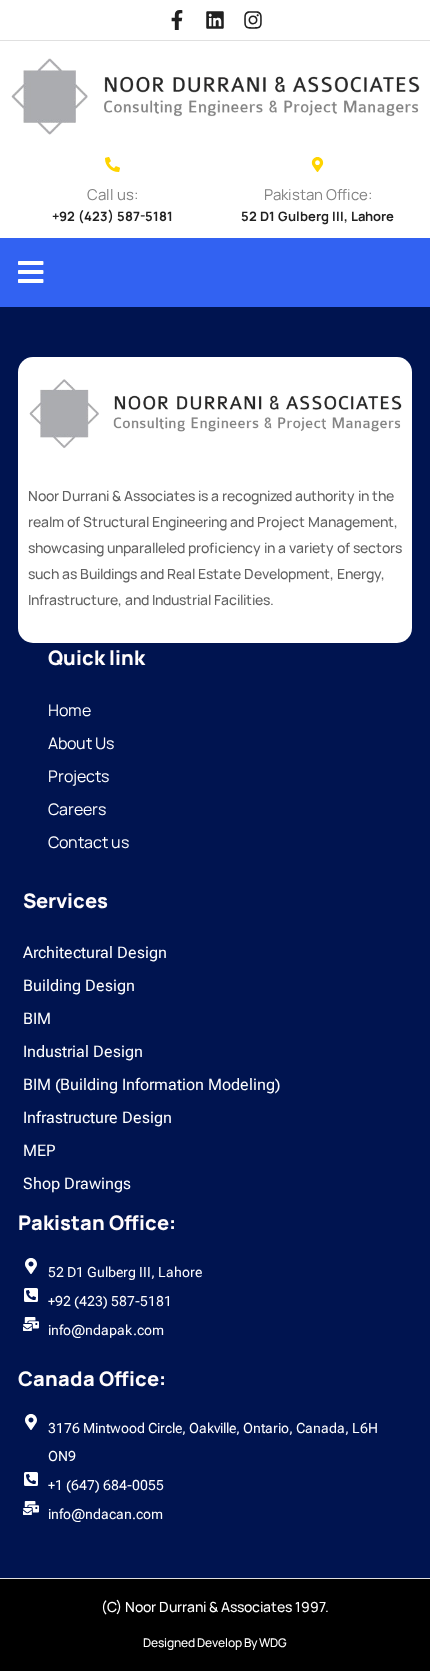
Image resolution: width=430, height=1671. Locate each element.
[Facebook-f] (177, 20)
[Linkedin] (215, 20)
